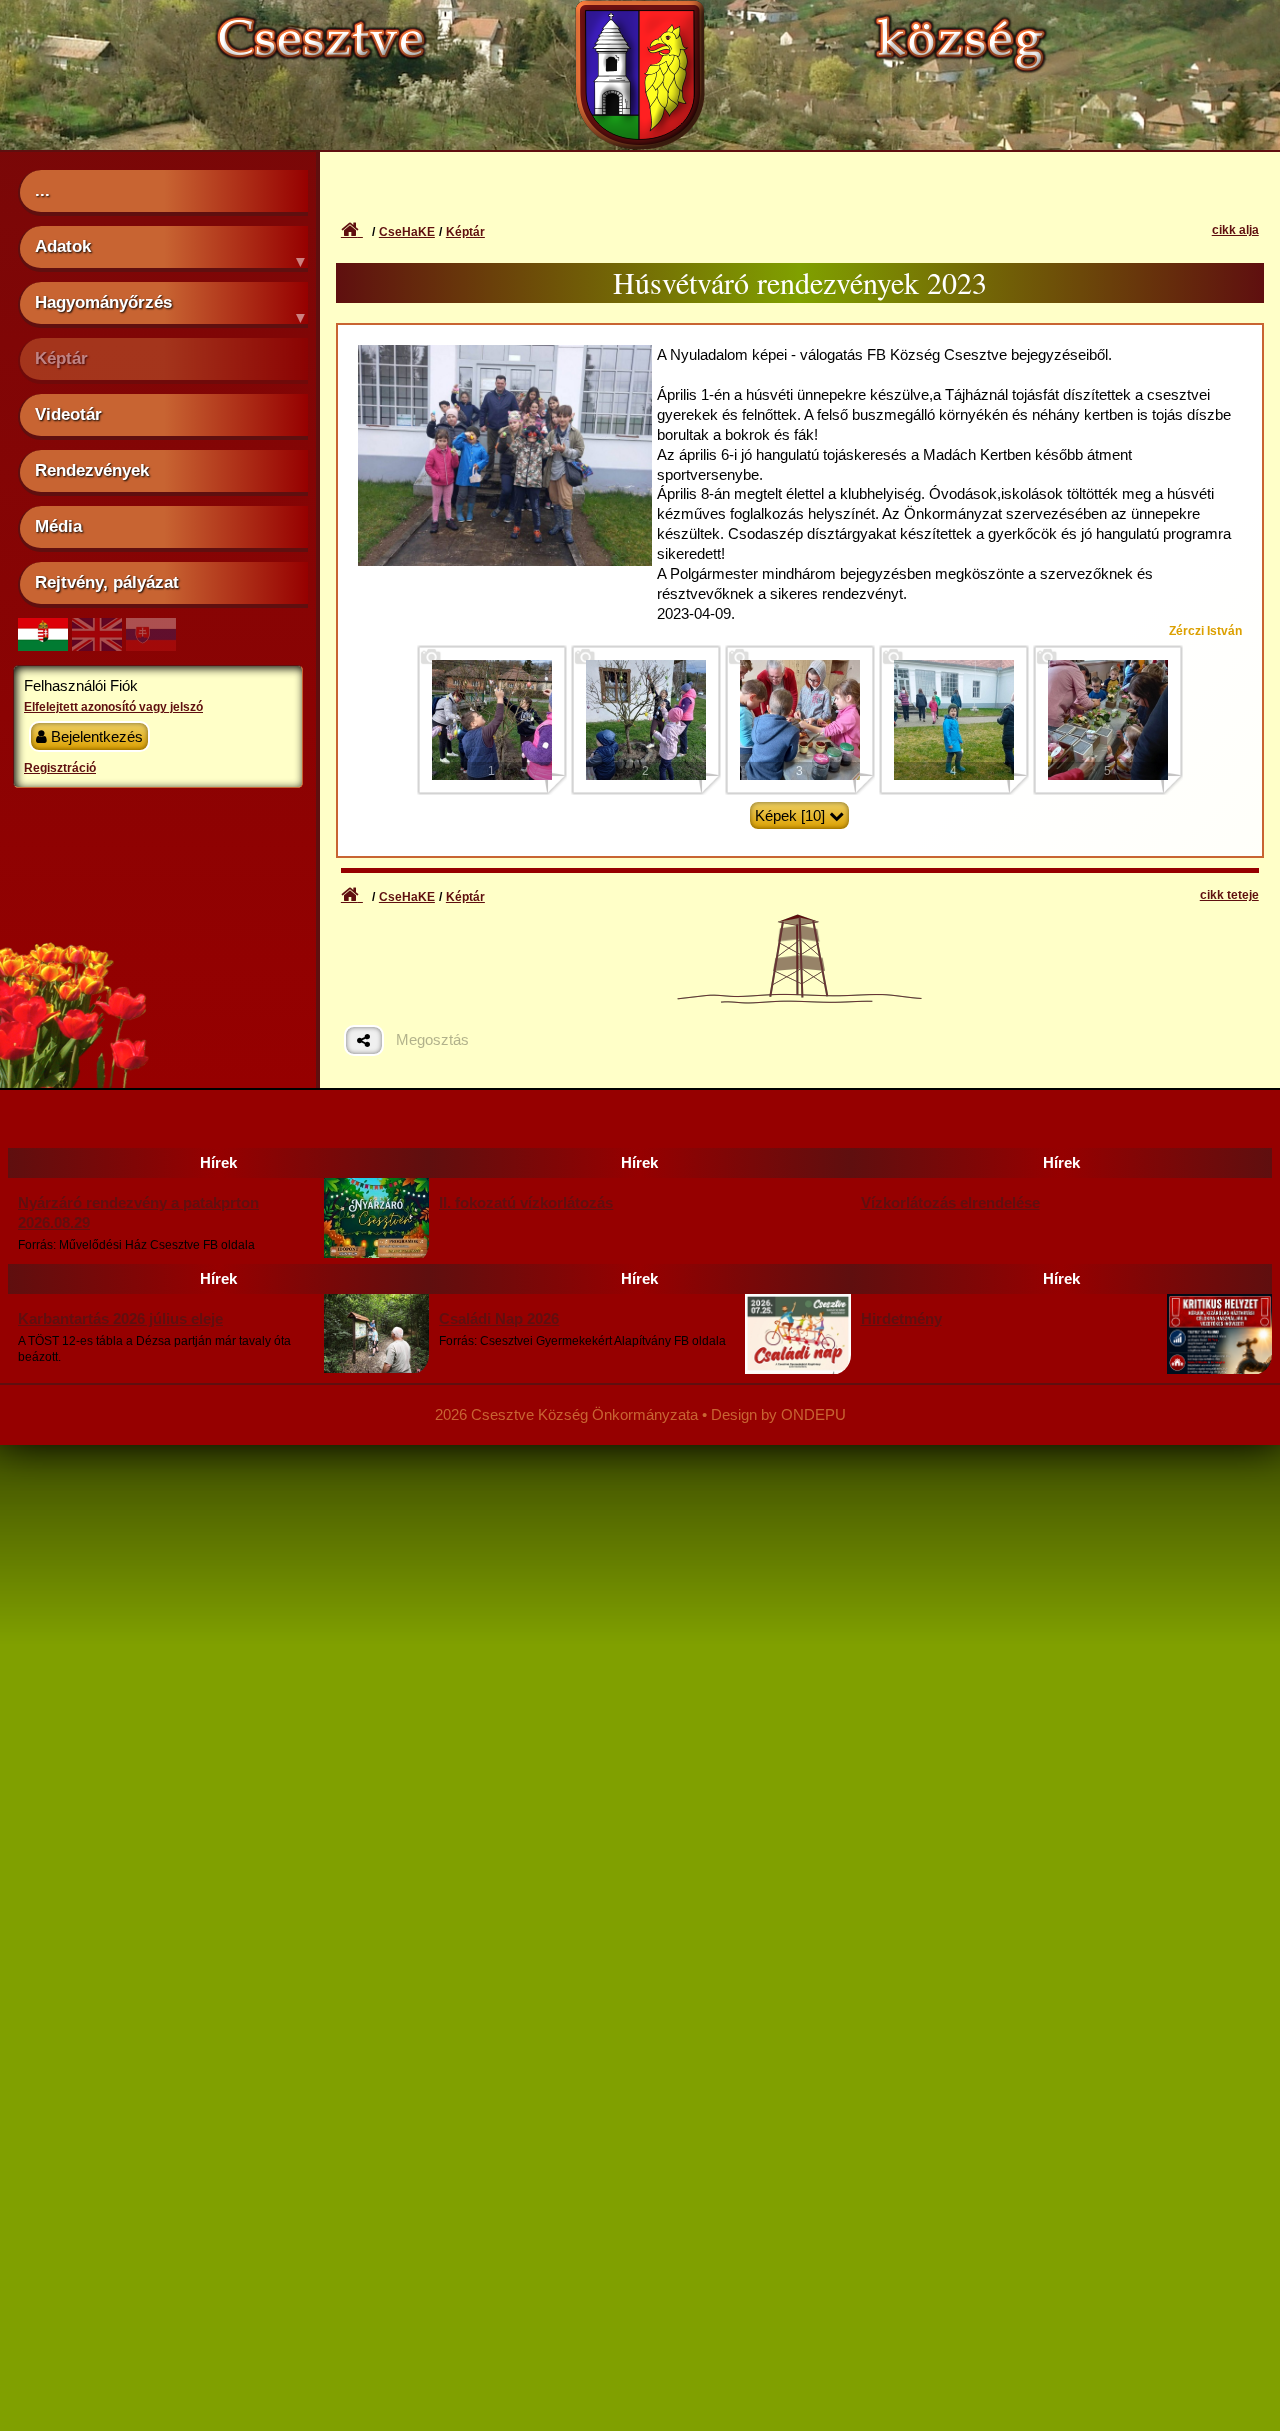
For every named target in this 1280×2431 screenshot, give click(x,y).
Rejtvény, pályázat (107, 582)
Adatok (63, 246)
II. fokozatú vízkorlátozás (526, 1202)
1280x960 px (505, 377)
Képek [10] (790, 815)
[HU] (43, 645)
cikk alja (1235, 230)
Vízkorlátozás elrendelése (950, 1202)
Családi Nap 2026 (499, 1318)
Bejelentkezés (95, 736)
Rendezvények (92, 470)
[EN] (97, 645)
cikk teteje (1229, 895)
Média (58, 526)
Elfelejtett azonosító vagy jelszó (113, 707)
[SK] (151, 645)
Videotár (68, 414)
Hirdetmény (901, 1318)
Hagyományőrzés (103, 302)
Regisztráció (60, 768)
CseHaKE (407, 232)
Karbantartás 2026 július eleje (120, 1318)
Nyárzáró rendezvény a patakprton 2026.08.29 (138, 1212)
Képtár (61, 358)
